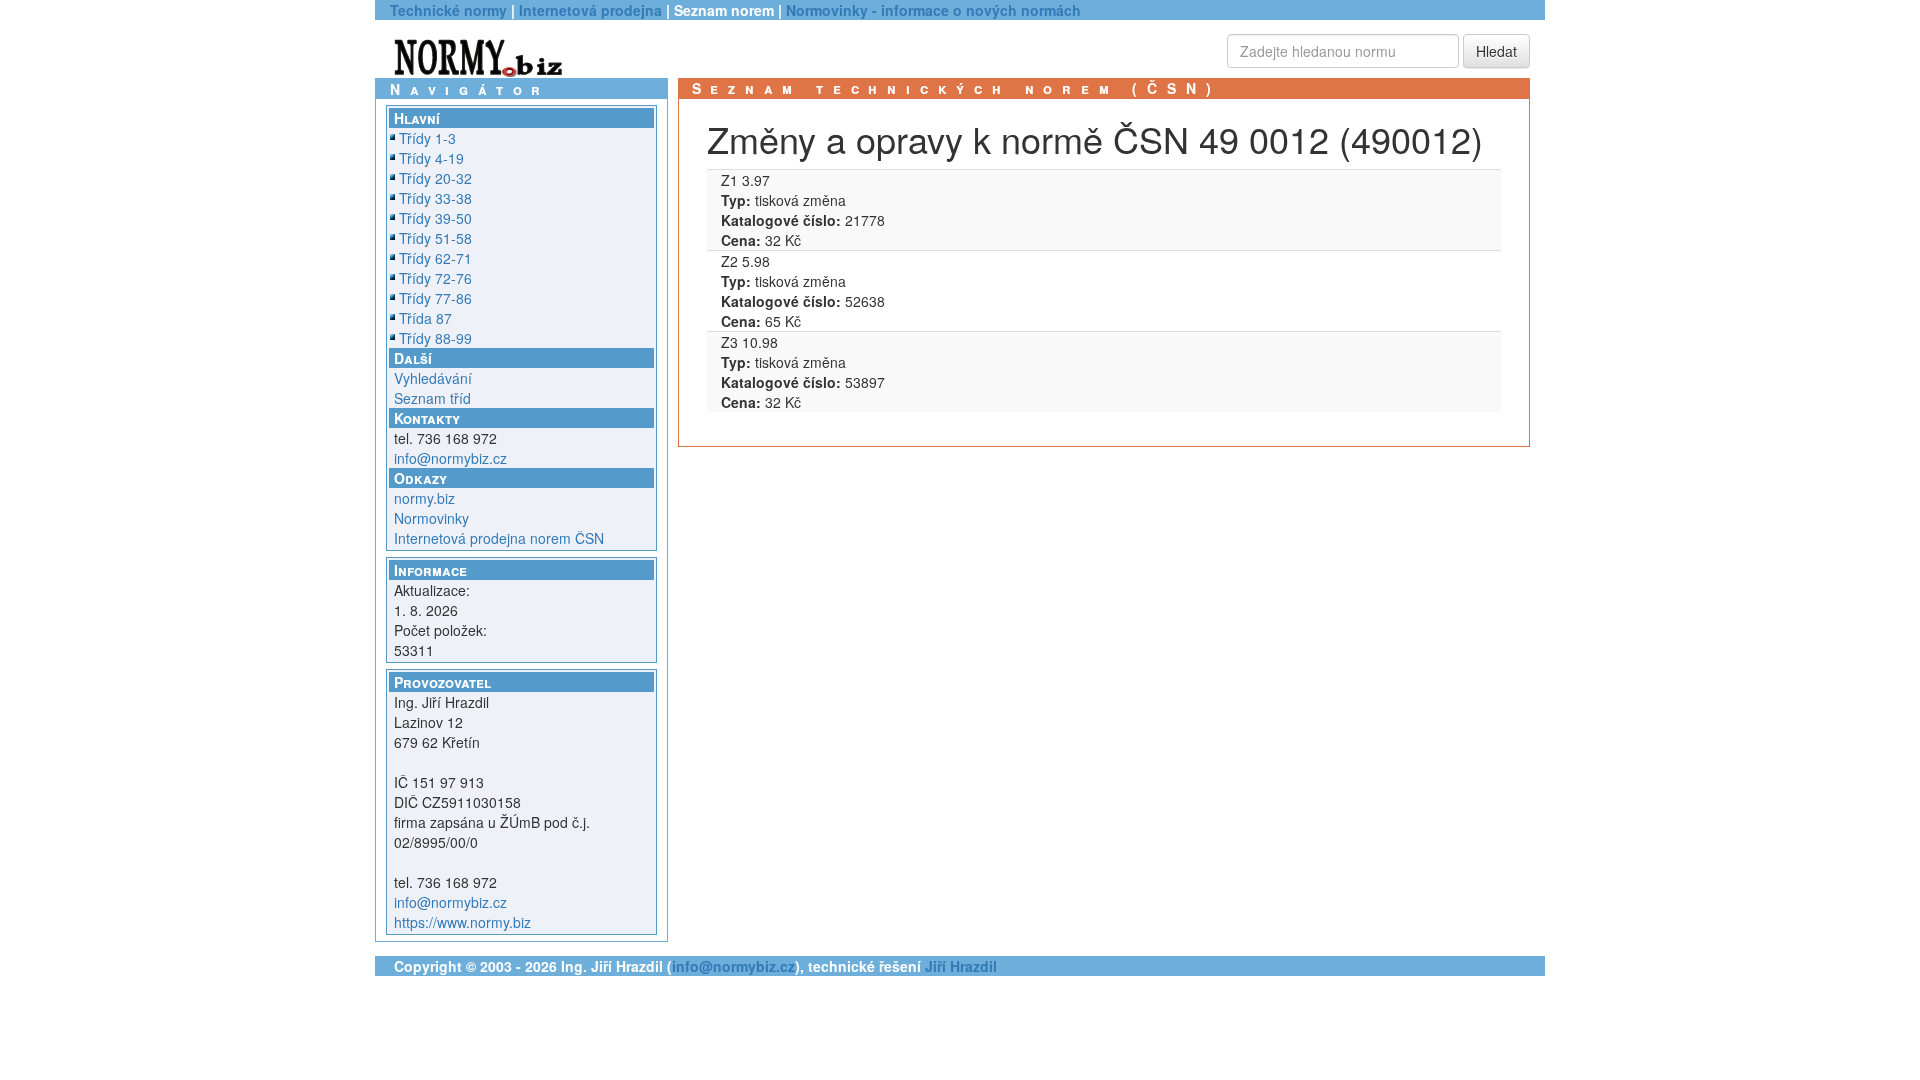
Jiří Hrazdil (961, 966)
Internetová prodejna (590, 10)
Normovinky (431, 518)
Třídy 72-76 (435, 278)
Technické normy (448, 10)
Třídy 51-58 (435, 238)
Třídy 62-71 (435, 258)
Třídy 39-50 (435, 218)
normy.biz (424, 498)
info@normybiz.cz (450, 458)
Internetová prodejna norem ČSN (499, 538)
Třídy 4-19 (431, 158)
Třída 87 (425, 318)
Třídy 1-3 (427, 138)
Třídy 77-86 (435, 298)
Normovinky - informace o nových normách (933, 10)
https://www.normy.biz (462, 922)
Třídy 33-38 (435, 198)
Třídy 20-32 (435, 178)
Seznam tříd (432, 398)
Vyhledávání (433, 378)
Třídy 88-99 (435, 338)
